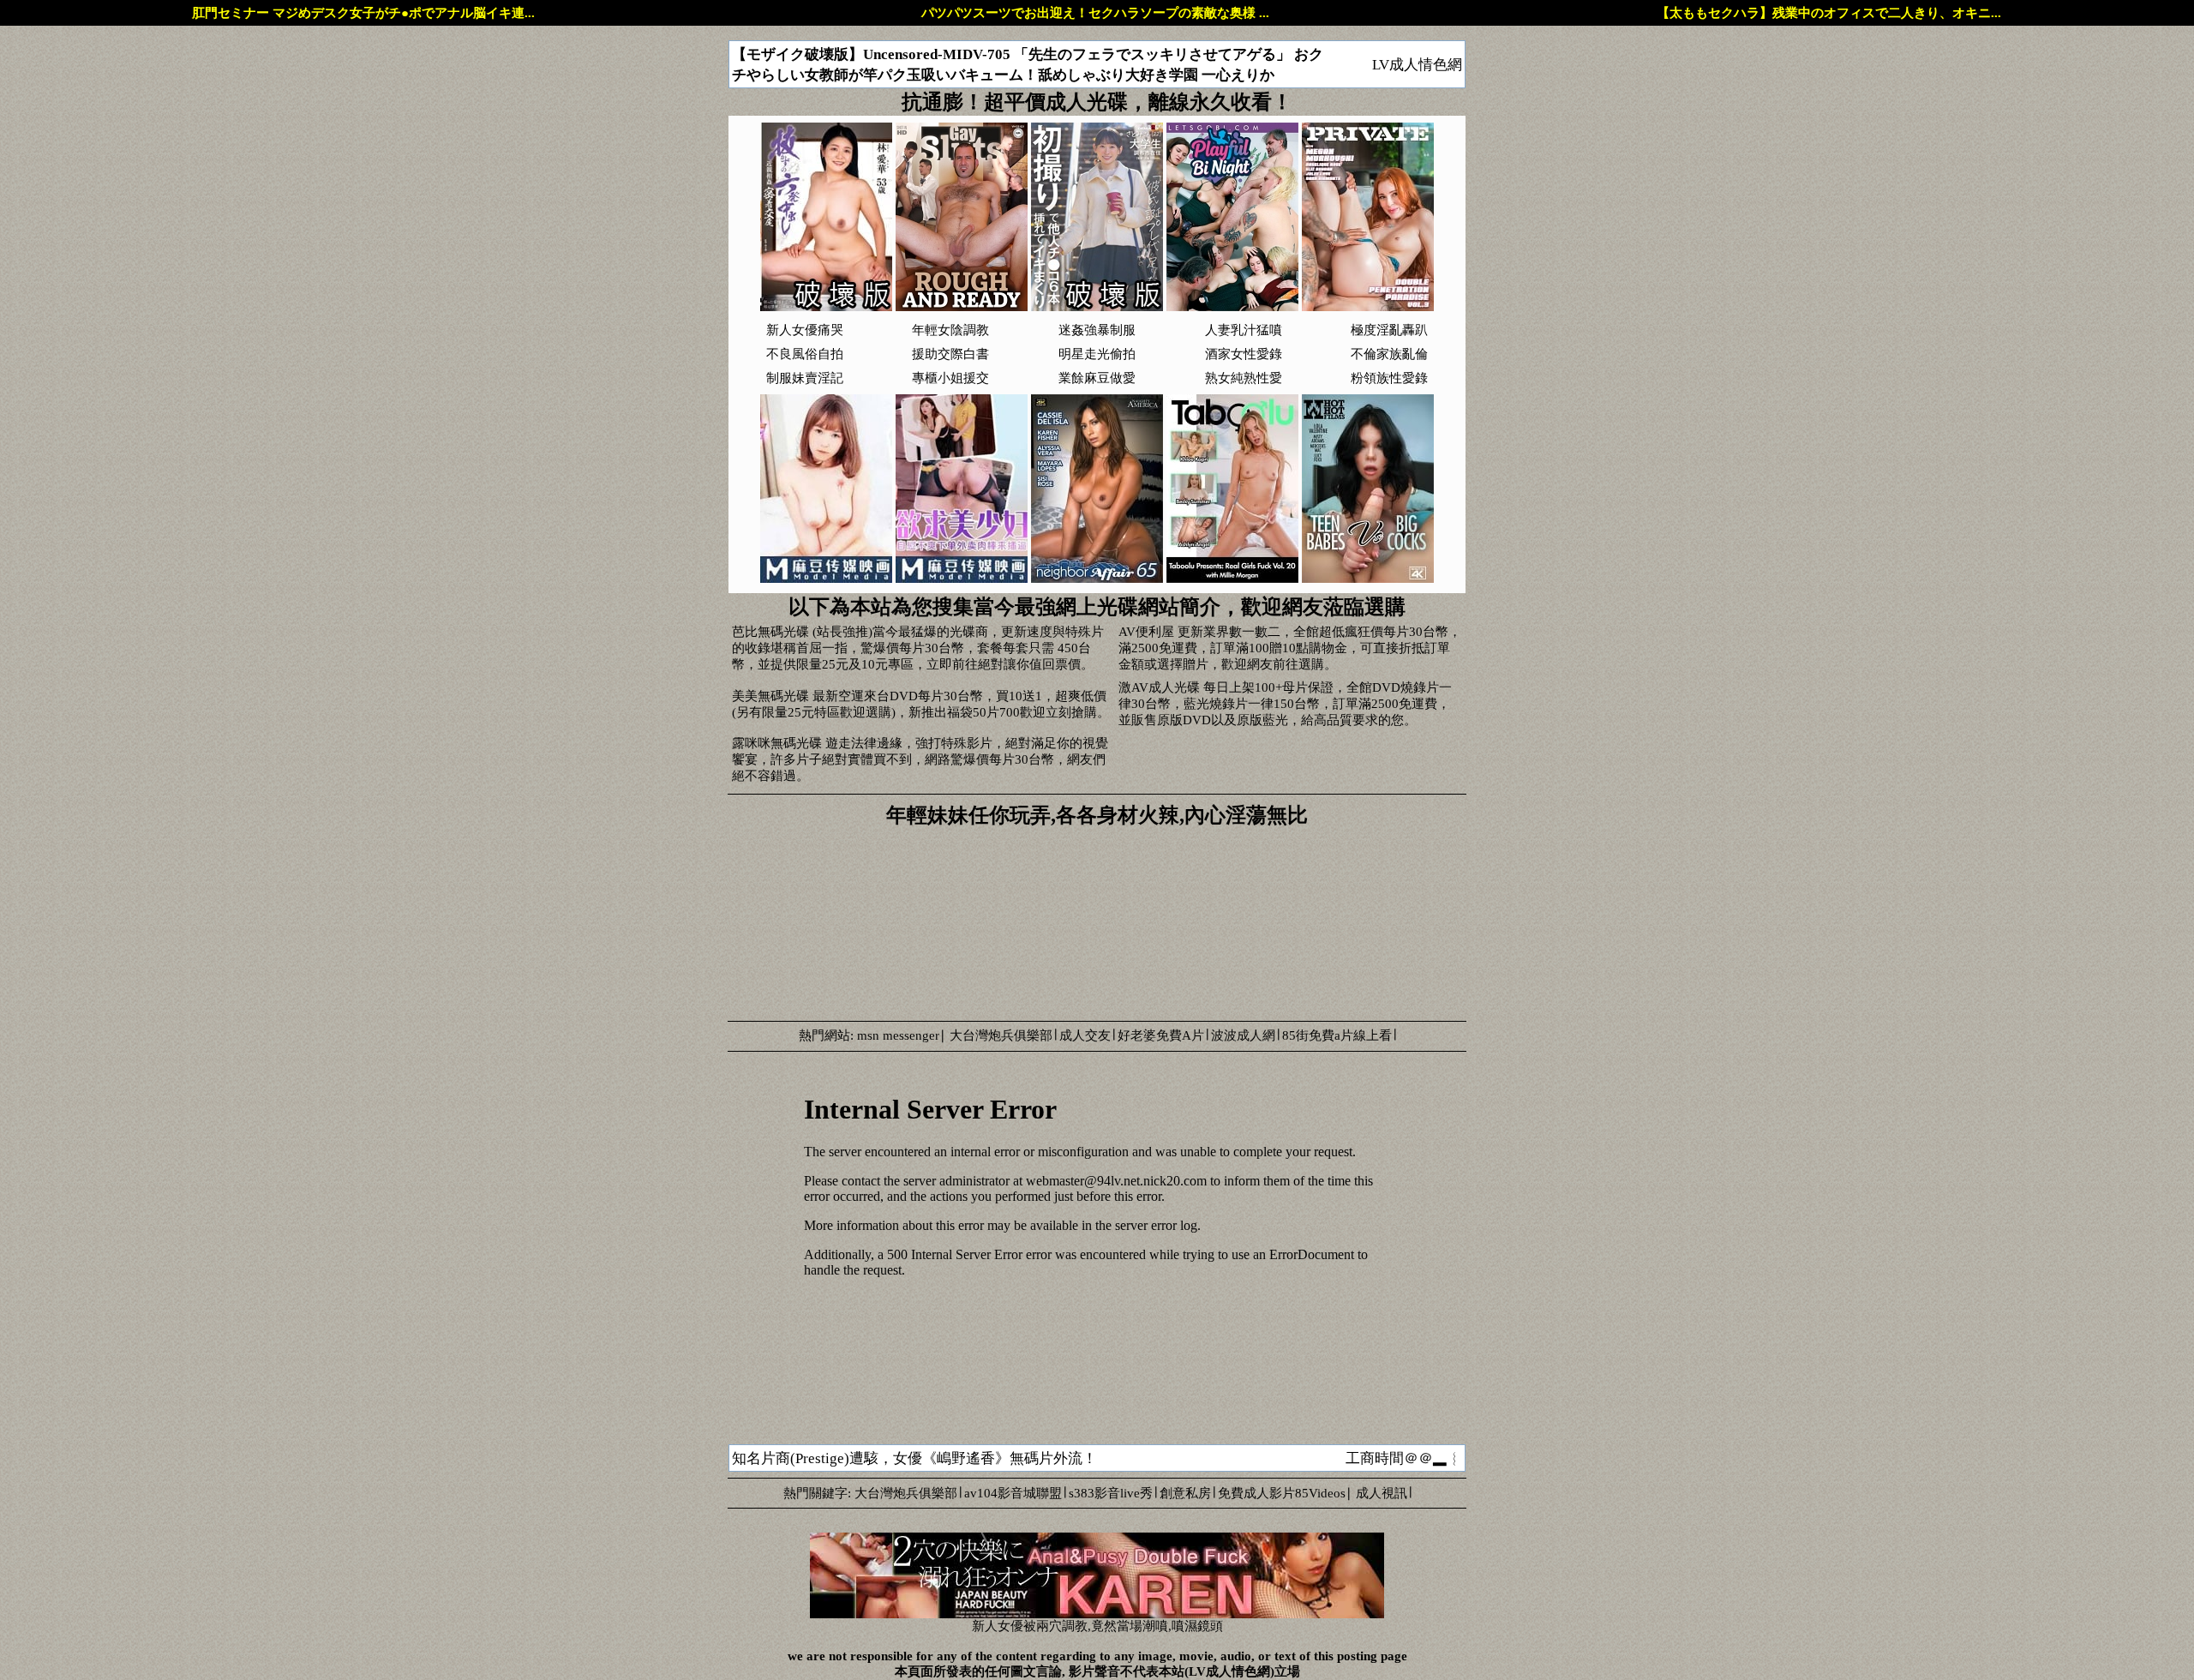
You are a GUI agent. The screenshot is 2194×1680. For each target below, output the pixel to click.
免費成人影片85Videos (1282, 1493)
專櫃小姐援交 (950, 378)
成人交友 (1085, 1035)
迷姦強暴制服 (1097, 330)
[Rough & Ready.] (962, 307)
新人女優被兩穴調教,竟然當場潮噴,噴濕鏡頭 (1097, 1626)
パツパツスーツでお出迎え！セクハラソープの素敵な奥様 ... (1095, 13)
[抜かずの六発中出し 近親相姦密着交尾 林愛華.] (826, 307)
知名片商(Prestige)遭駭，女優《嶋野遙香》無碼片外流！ (914, 1458)
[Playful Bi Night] (1232, 307)
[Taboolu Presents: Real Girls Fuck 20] (1232, 579)
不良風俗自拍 (805, 354)
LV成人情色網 (1417, 65)
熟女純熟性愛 (1244, 378)
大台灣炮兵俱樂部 (1001, 1035)
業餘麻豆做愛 (1097, 378)
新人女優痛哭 (805, 330)
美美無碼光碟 (770, 696)
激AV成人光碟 (1159, 687)
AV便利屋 (1146, 632)
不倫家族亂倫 (1389, 354)
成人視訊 (1382, 1493)
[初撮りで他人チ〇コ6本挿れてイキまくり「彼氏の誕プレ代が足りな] (1097, 307)
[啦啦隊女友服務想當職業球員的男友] (826, 579)
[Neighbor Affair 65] (1097, 579)
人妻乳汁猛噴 (1244, 330)
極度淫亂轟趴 (1389, 330)
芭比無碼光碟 (770, 632)
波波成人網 (1243, 1035)
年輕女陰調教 (950, 330)
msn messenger (898, 1035)
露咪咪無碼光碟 (777, 743)
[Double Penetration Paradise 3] (1368, 307)
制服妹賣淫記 (805, 378)
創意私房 (1185, 1493)
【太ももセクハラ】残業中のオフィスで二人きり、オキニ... (1829, 13)
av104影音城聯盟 (1013, 1493)
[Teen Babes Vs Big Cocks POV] (1368, 579)
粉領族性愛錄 (1389, 378)
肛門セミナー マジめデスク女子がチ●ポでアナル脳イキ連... (363, 13)
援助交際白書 (950, 354)
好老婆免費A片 (1161, 1035)
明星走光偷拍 (1097, 354)
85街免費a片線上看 (1337, 1035)
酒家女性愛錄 (1244, 354)
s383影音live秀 (1111, 1493)
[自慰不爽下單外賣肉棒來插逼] (962, 579)
